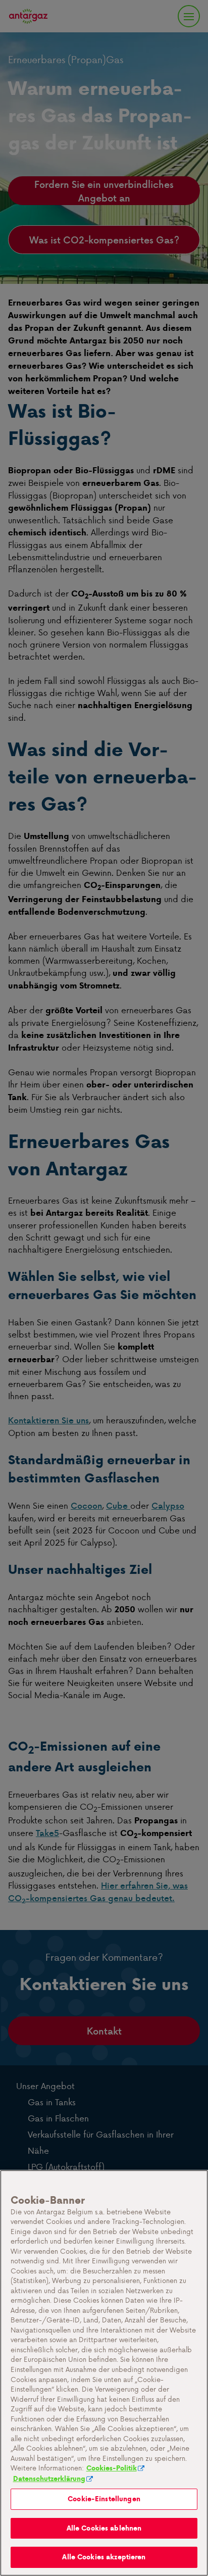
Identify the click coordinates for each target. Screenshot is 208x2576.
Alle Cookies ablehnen (104, 2528)
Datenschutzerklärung (49, 2479)
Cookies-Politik (112, 2468)
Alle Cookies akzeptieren (104, 2557)
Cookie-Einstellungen (104, 2499)
